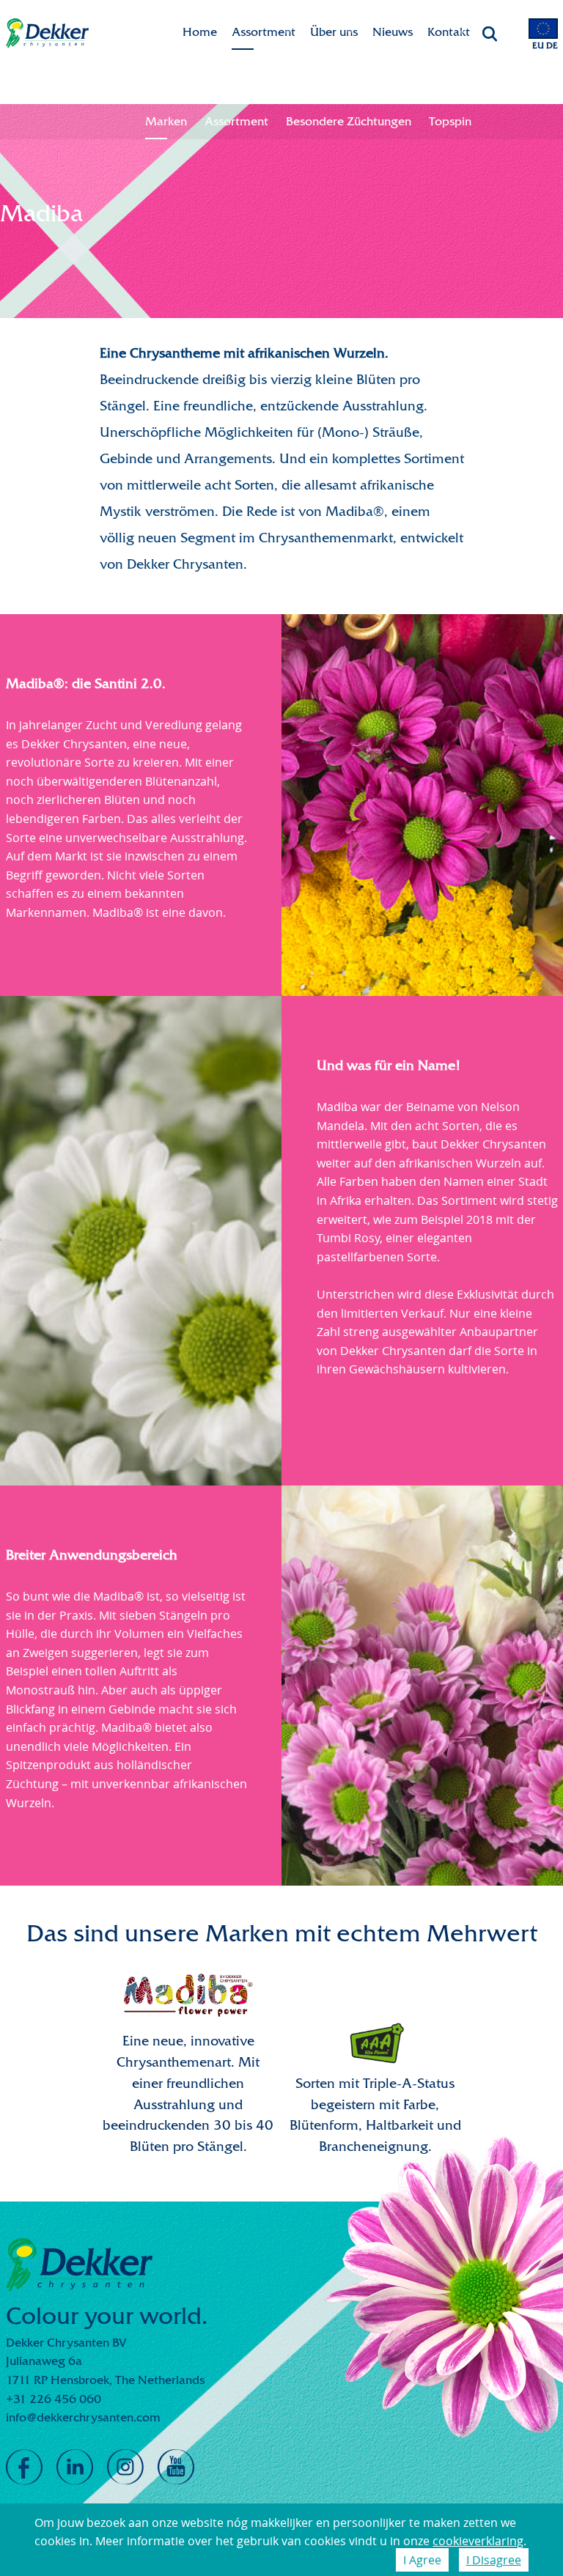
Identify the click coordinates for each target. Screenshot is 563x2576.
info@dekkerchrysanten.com (83, 2417)
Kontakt (449, 32)
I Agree (422, 2560)
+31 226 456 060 (54, 2399)
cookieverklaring (478, 2541)
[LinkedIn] (75, 2468)
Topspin (450, 121)
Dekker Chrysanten (47, 33)
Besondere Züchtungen (349, 121)
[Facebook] (24, 2468)
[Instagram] (125, 2468)
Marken (166, 121)
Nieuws (393, 32)
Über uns (334, 32)
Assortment (264, 32)
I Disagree (494, 2560)
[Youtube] (176, 2468)
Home (200, 32)
